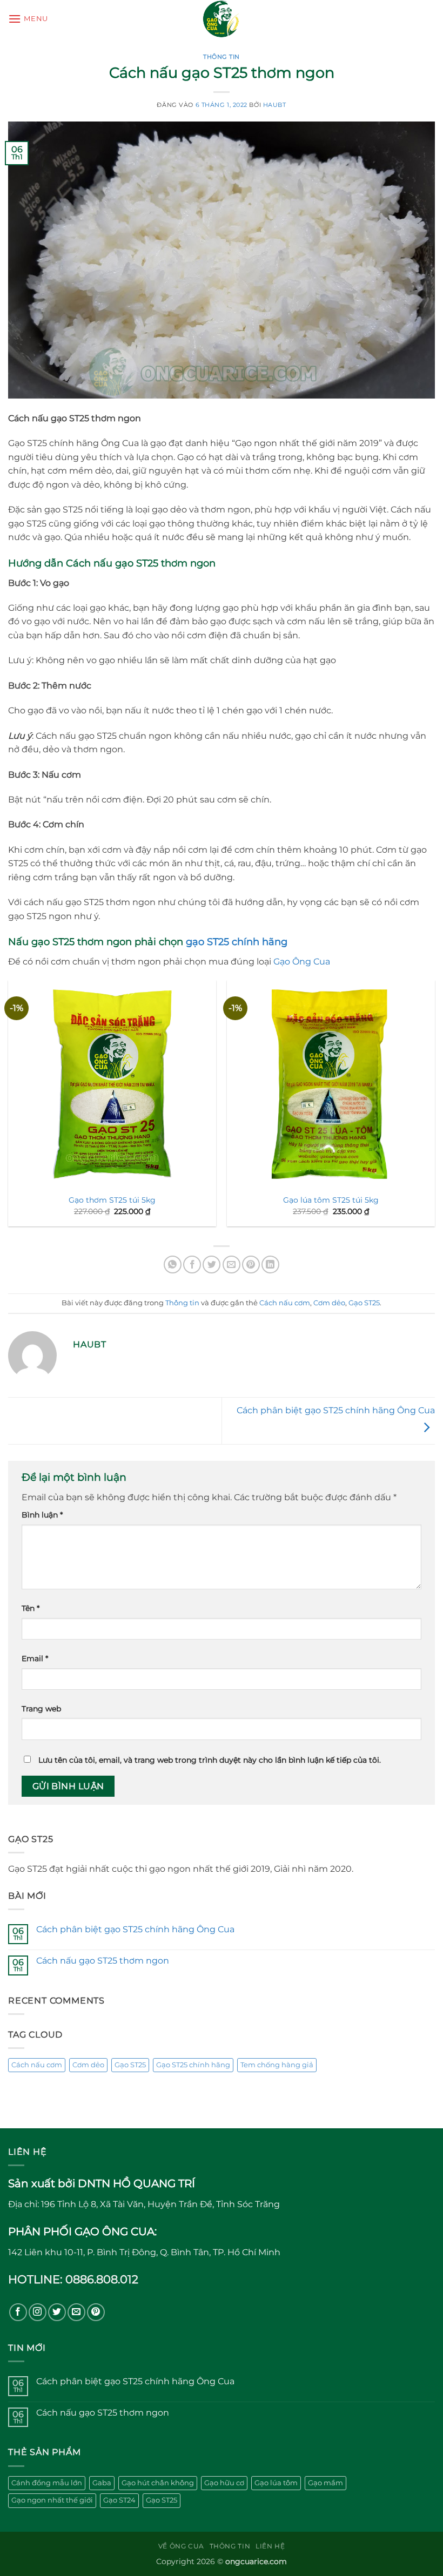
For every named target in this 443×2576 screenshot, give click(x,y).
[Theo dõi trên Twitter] (57, 2312)
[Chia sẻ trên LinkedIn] (270, 1265)
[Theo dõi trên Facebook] (18, 2312)
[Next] (434, 1108)
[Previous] (9, 1108)
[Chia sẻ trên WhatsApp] (173, 1265)
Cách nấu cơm (285, 1303)
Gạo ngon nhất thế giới (52, 2500)
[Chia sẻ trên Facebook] (192, 1265)
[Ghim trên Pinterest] (251, 1265)
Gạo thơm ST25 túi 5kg (112, 1200)
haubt (275, 105)
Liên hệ (270, 2546)
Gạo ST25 (364, 1303)
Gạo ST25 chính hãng (193, 2065)
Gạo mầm (325, 2483)
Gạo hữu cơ (224, 2483)
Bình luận (42, 1515)
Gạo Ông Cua (302, 962)
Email (35, 1658)
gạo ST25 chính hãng (237, 942)
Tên (31, 1608)
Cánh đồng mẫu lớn (47, 2483)
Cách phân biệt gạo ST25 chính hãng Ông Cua (135, 1929)
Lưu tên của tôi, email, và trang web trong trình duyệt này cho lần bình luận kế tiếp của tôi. (210, 1760)
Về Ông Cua (181, 2546)
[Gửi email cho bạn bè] (231, 1265)
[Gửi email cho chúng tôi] (76, 2312)
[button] (28, 19)
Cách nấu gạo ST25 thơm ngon (103, 1961)
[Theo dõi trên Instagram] (38, 2312)
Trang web (41, 1709)
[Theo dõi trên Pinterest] (96, 2312)
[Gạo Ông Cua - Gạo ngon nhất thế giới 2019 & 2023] (222, 19)
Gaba (102, 2483)
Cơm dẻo (329, 1303)
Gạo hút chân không (158, 2483)
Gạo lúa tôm (276, 2483)
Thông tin (222, 57)
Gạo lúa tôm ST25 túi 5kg (331, 1200)
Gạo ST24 (119, 2500)
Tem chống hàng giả (277, 2065)
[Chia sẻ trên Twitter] (212, 1265)
